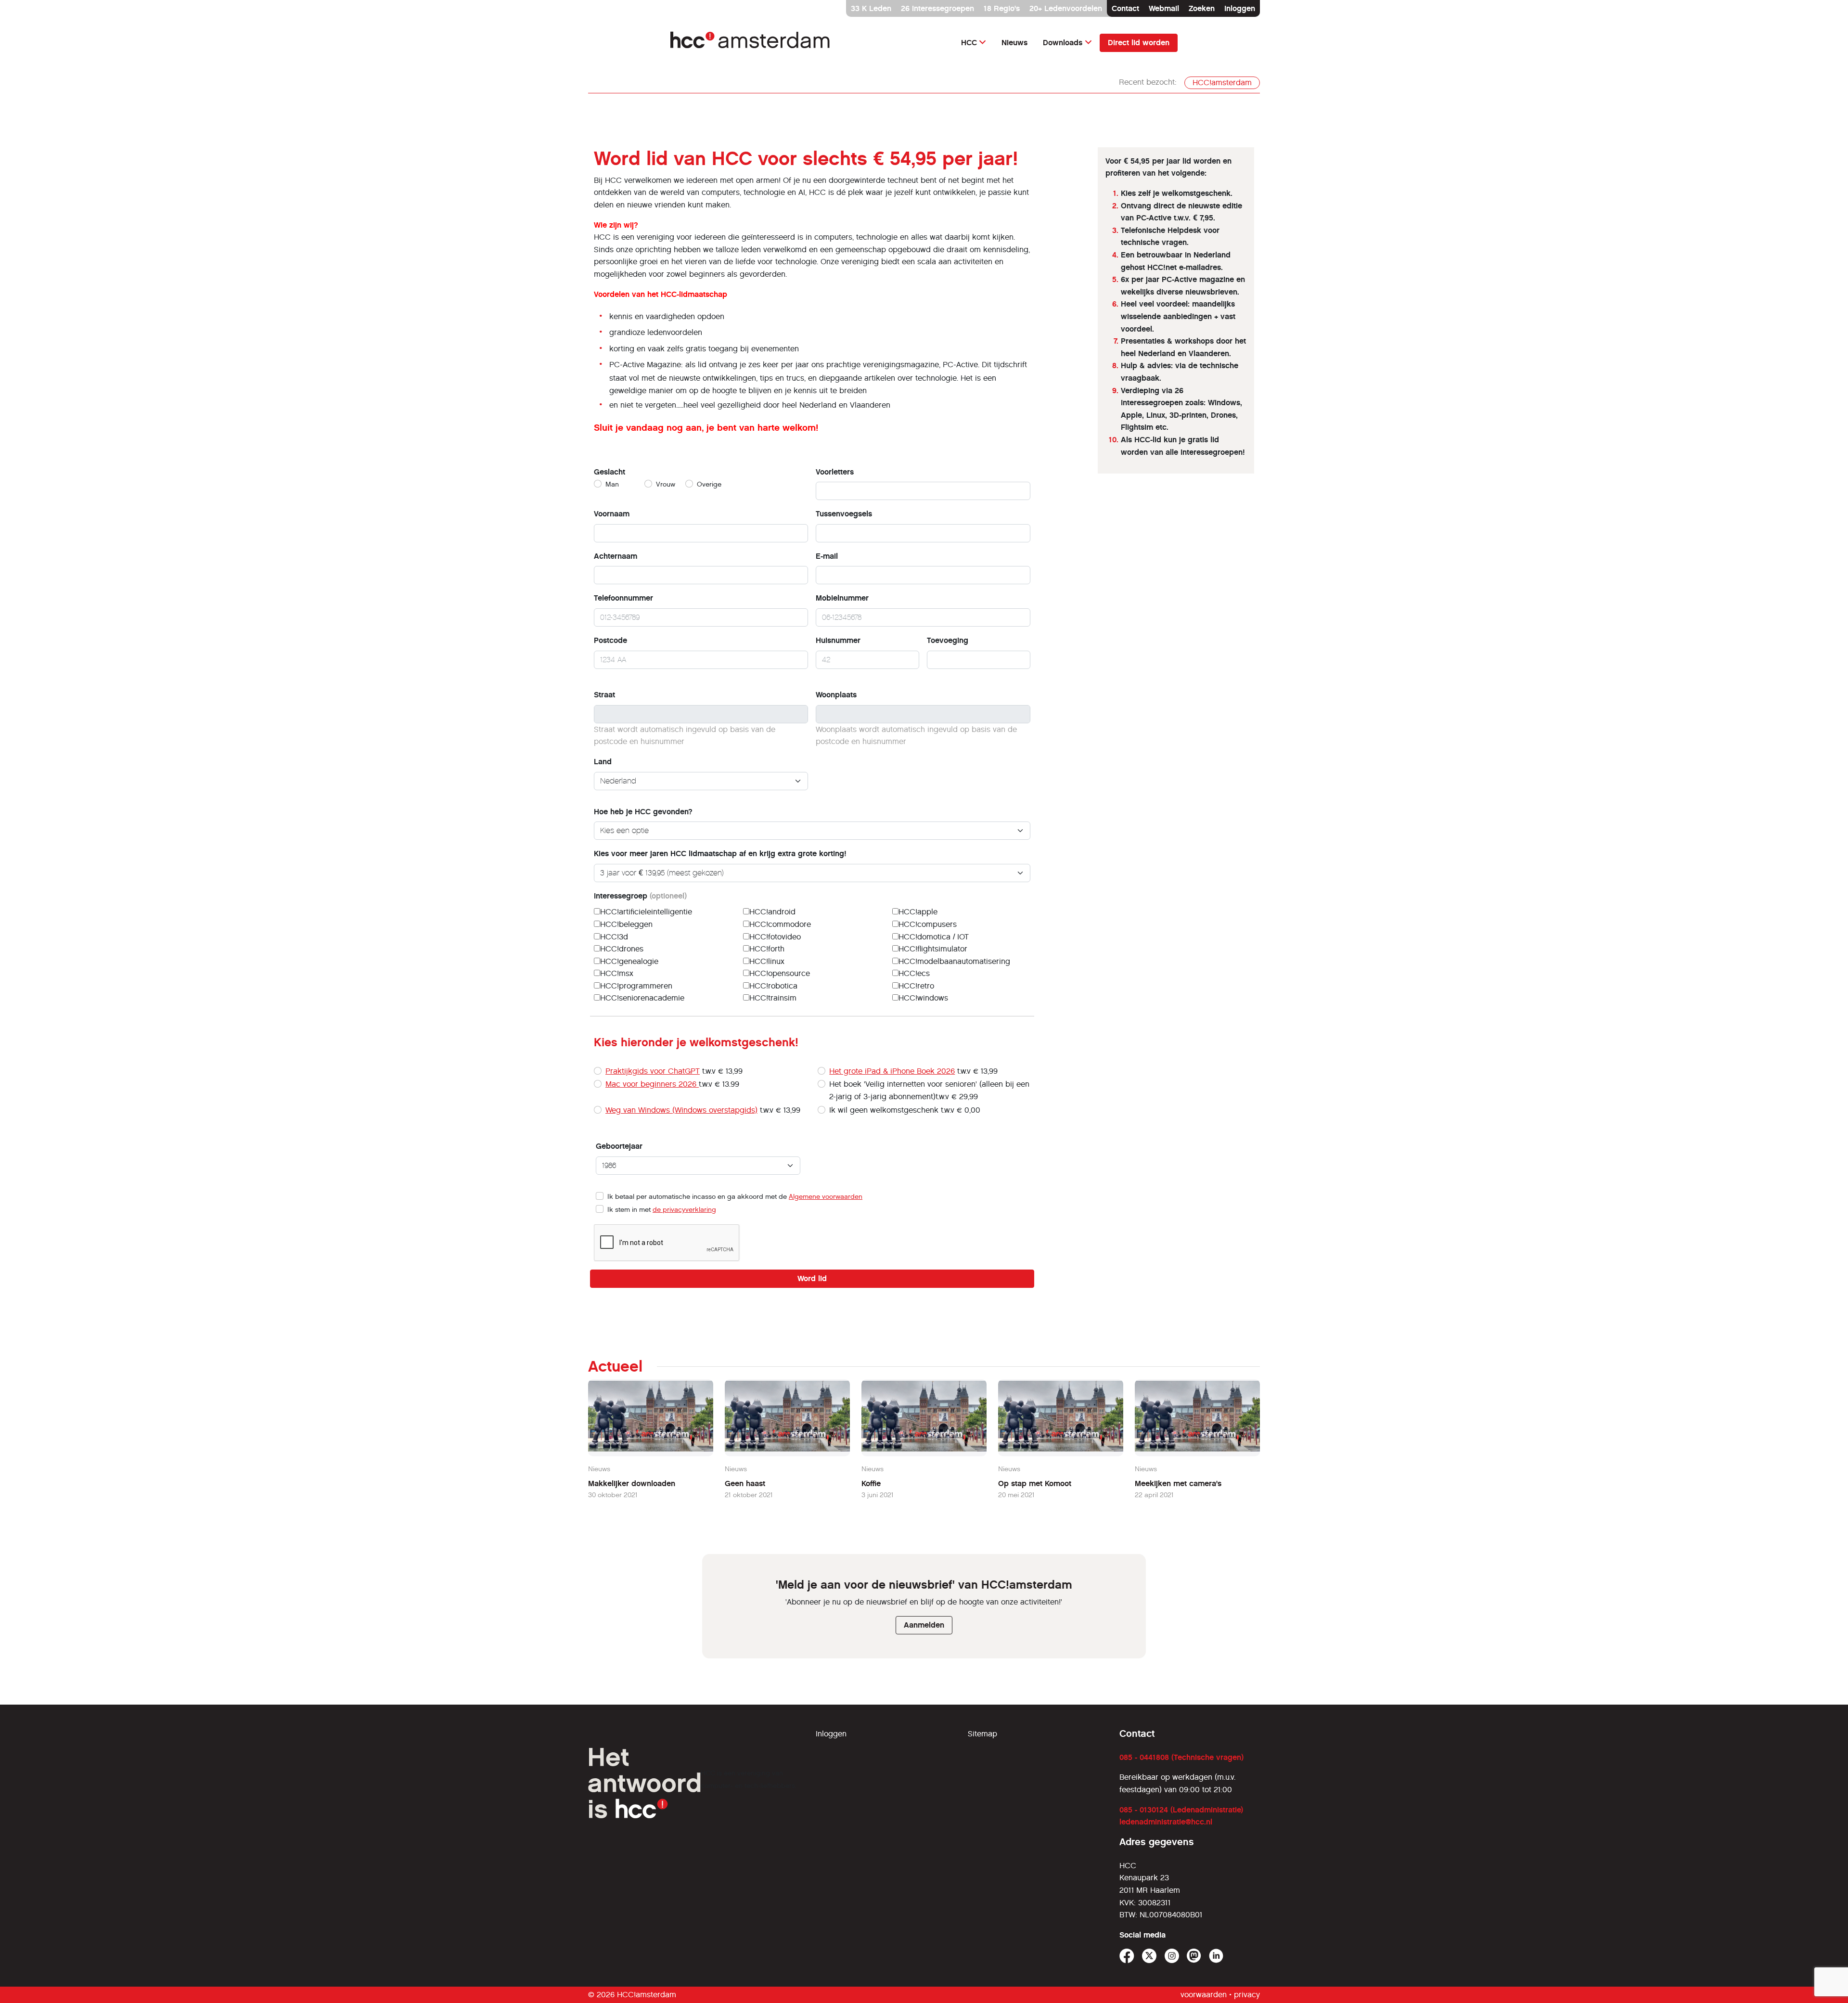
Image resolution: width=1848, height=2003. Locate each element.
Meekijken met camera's (1178, 1483)
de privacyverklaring (684, 1210)
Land (603, 762)
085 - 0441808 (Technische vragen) (1181, 1757)
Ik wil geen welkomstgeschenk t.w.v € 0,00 (905, 1110)
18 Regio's (1002, 8)
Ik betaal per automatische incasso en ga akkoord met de (735, 1197)
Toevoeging (948, 640)
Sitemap (982, 1734)
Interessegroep (640, 896)
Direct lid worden (1139, 43)
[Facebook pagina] (1127, 1956)
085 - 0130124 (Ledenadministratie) (1181, 1810)
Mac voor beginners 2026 (652, 1084)
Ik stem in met (662, 1210)
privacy (1247, 1995)
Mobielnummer (842, 598)
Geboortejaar (619, 1146)
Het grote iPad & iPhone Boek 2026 (892, 1071)
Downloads (1063, 43)
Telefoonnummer (623, 598)
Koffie (871, 1483)
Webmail (1164, 8)
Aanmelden (924, 1625)
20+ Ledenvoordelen (1066, 8)
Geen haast (745, 1483)
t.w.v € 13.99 (672, 1084)
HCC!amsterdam (1222, 83)
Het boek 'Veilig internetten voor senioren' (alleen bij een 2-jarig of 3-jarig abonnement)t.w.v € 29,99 (929, 1090)
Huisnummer (838, 640)
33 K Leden (871, 8)
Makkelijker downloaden (632, 1483)
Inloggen (1240, 8)
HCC (969, 43)
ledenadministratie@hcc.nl (1166, 1822)
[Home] (751, 43)
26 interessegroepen (937, 8)
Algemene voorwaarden (826, 1197)
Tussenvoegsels (844, 514)
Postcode (610, 640)
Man (612, 484)
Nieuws (1014, 43)
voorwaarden (1204, 1995)
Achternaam (616, 556)
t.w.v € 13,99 (674, 1071)
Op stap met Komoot (1035, 1483)
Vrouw (666, 484)
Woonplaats (836, 695)
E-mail (827, 556)
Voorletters (835, 472)
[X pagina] (1149, 1956)
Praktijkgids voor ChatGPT (653, 1071)
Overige (709, 484)
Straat (604, 695)
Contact (1125, 8)
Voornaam (612, 514)
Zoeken (1202, 8)
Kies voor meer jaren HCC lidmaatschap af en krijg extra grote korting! (720, 854)
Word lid (812, 1278)
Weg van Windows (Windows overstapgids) (681, 1110)
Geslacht (610, 472)
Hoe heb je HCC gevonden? (643, 812)
